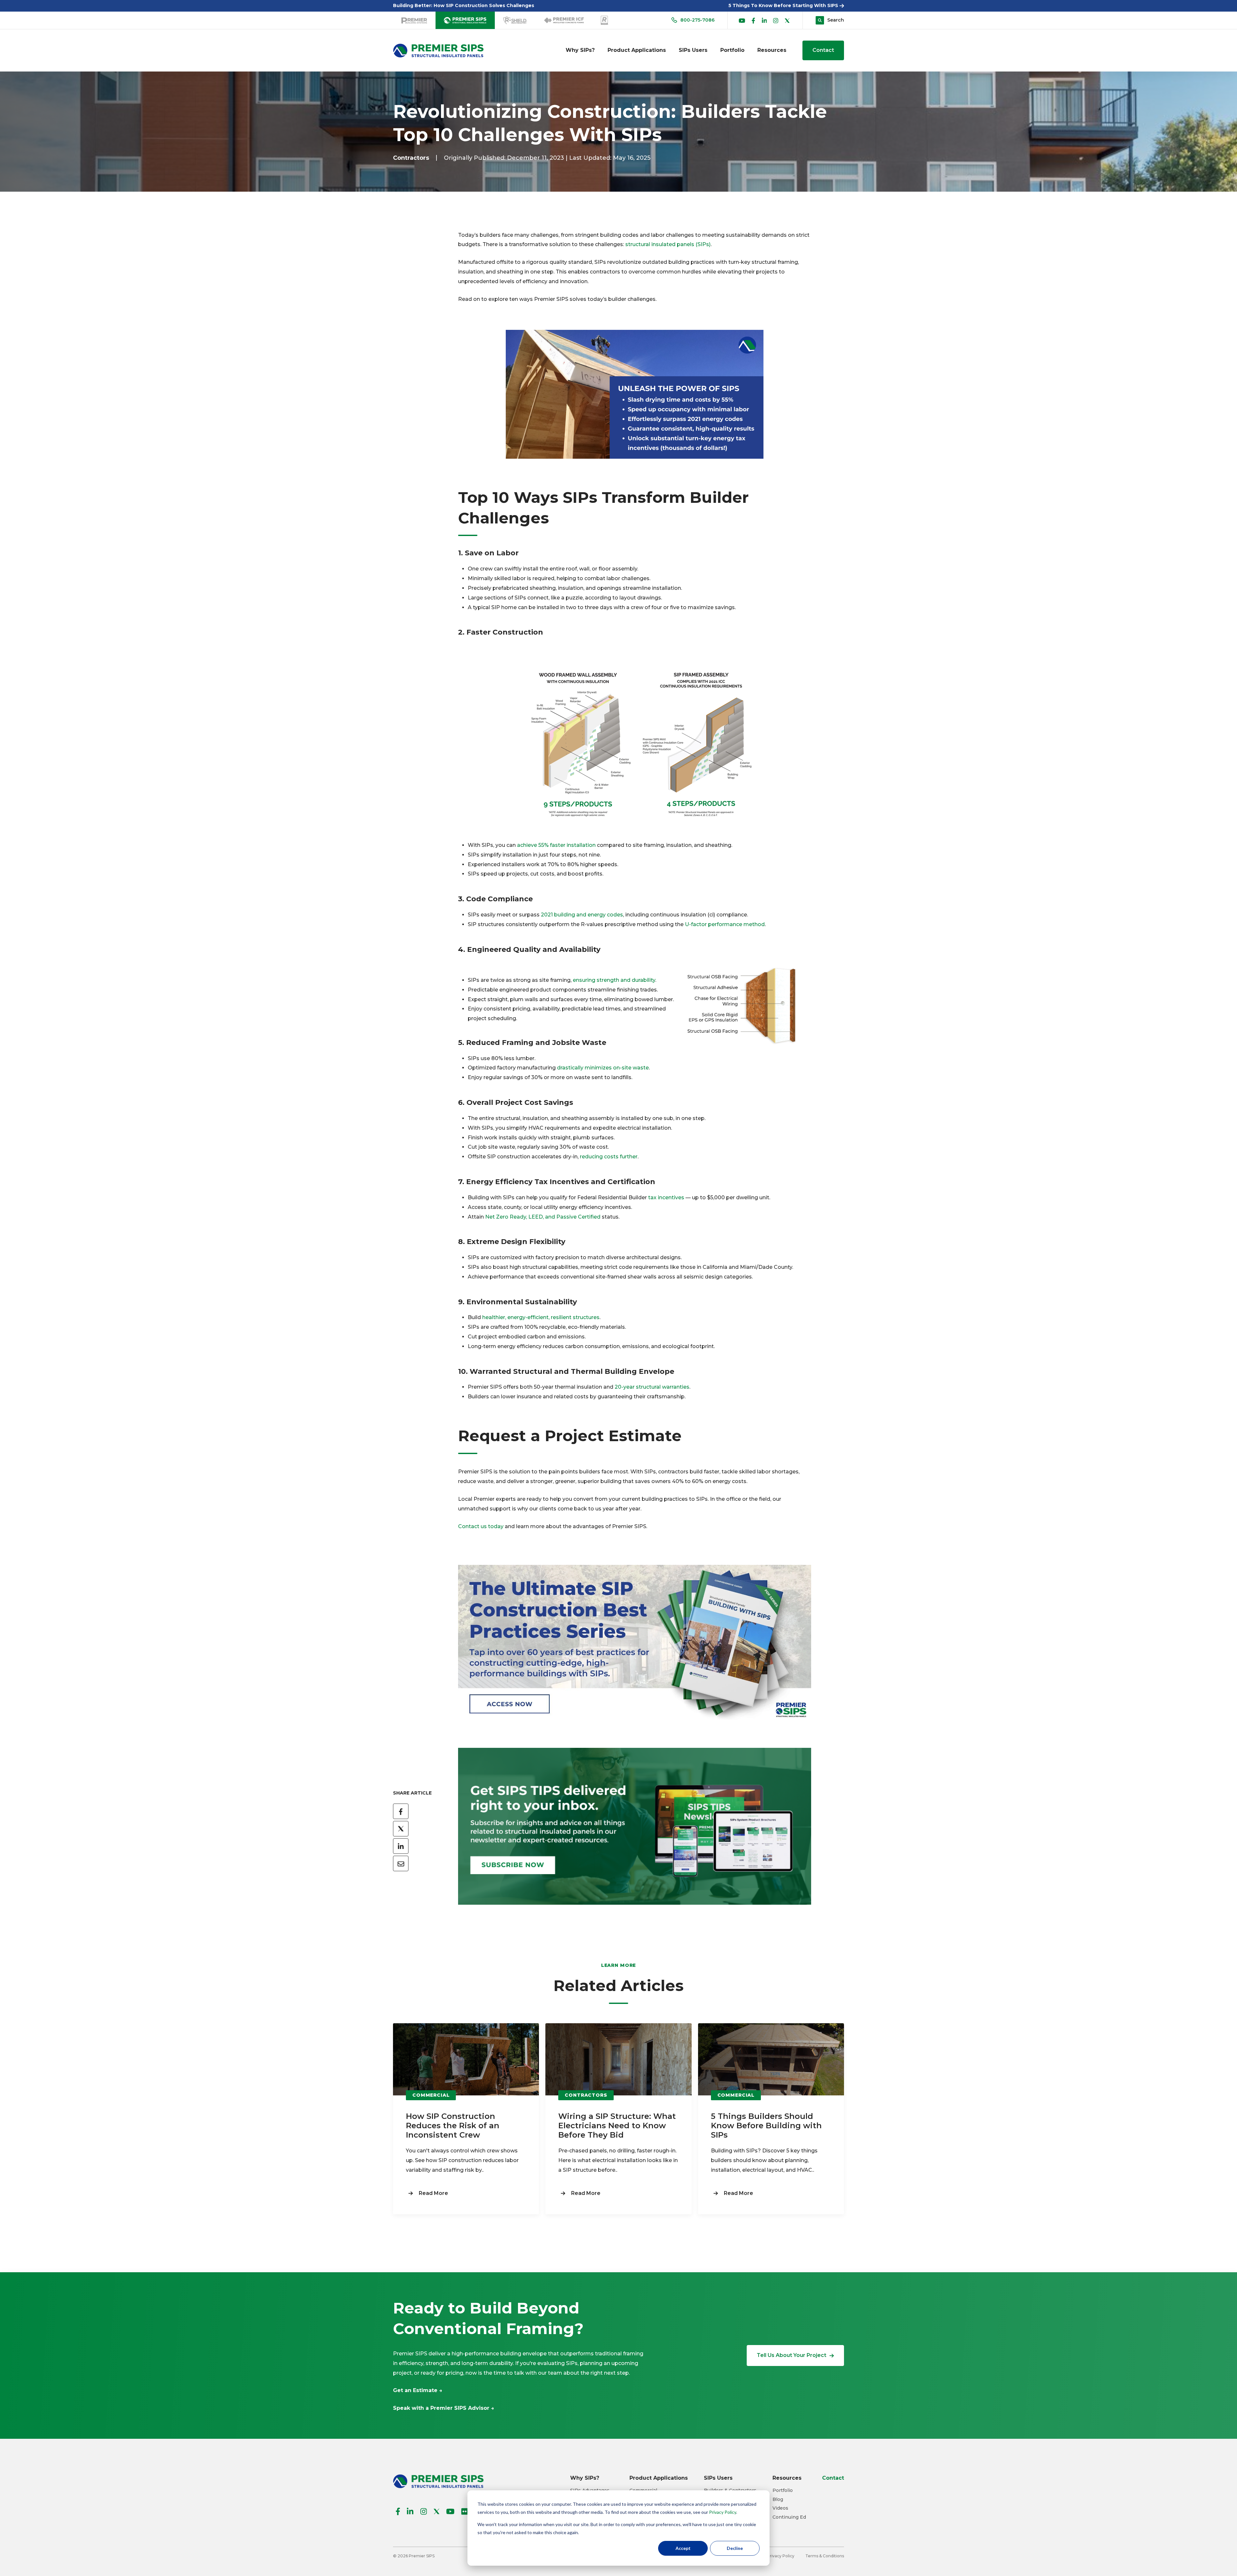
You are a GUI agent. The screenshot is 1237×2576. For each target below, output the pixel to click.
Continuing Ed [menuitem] (789, 2517)
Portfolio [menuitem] (732, 50)
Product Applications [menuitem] (637, 50)
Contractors (411, 158)
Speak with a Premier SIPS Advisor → (444, 2408)
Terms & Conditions (825, 2556)
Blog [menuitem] (778, 2499)
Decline (735, 2548)
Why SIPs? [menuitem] (580, 50)
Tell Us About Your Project (791, 2355)
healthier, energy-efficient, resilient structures (541, 1317)
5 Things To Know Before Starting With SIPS (784, 5)
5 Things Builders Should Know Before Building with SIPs (766, 2126)
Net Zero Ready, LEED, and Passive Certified (543, 1217)
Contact (823, 50)
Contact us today (481, 1526)
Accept (683, 2548)
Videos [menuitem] (780, 2508)
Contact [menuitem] (833, 2478)
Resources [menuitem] (772, 50)
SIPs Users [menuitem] (693, 50)
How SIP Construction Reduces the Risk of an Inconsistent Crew (453, 2126)
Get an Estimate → (418, 2390)
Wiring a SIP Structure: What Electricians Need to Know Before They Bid (617, 2126)
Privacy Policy (723, 2512)
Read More (433, 2193)
